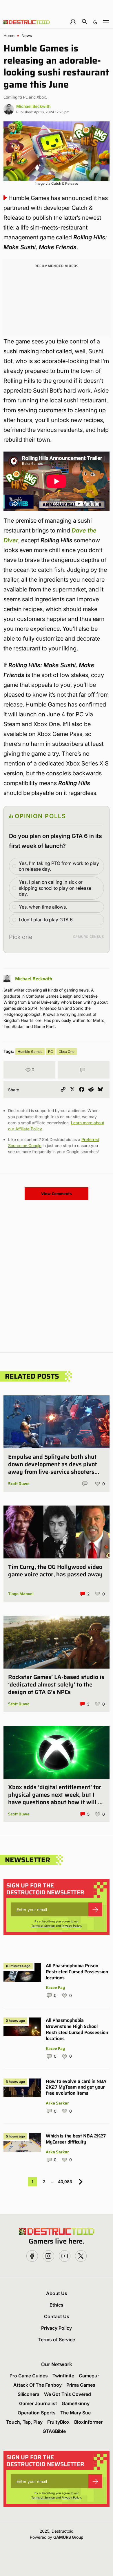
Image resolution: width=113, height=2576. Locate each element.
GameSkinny (76, 2403)
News (27, 36)
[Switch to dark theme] (95, 22)
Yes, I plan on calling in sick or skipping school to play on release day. (55, 888)
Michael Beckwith (33, 106)
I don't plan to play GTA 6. (46, 920)
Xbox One (67, 1052)
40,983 (65, 2182)
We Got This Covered (68, 2394)
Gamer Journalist (38, 2403)
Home (9, 36)
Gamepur (89, 2376)
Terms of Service (43, 1926)
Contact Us (57, 2316)
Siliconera (29, 2394)
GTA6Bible (54, 2431)
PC (51, 1052)
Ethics (57, 2305)
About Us (57, 2293)
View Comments (57, 1194)
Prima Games (81, 2385)
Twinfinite (63, 2376)
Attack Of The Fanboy (38, 2385)
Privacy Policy (71, 1926)
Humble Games (30, 1052)
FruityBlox (58, 2422)
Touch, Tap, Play (24, 2422)
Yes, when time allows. (43, 907)
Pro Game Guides (29, 2376)
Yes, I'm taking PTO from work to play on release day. (59, 866)
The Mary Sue (75, 2413)
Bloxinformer (88, 2422)
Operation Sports (37, 2413)
